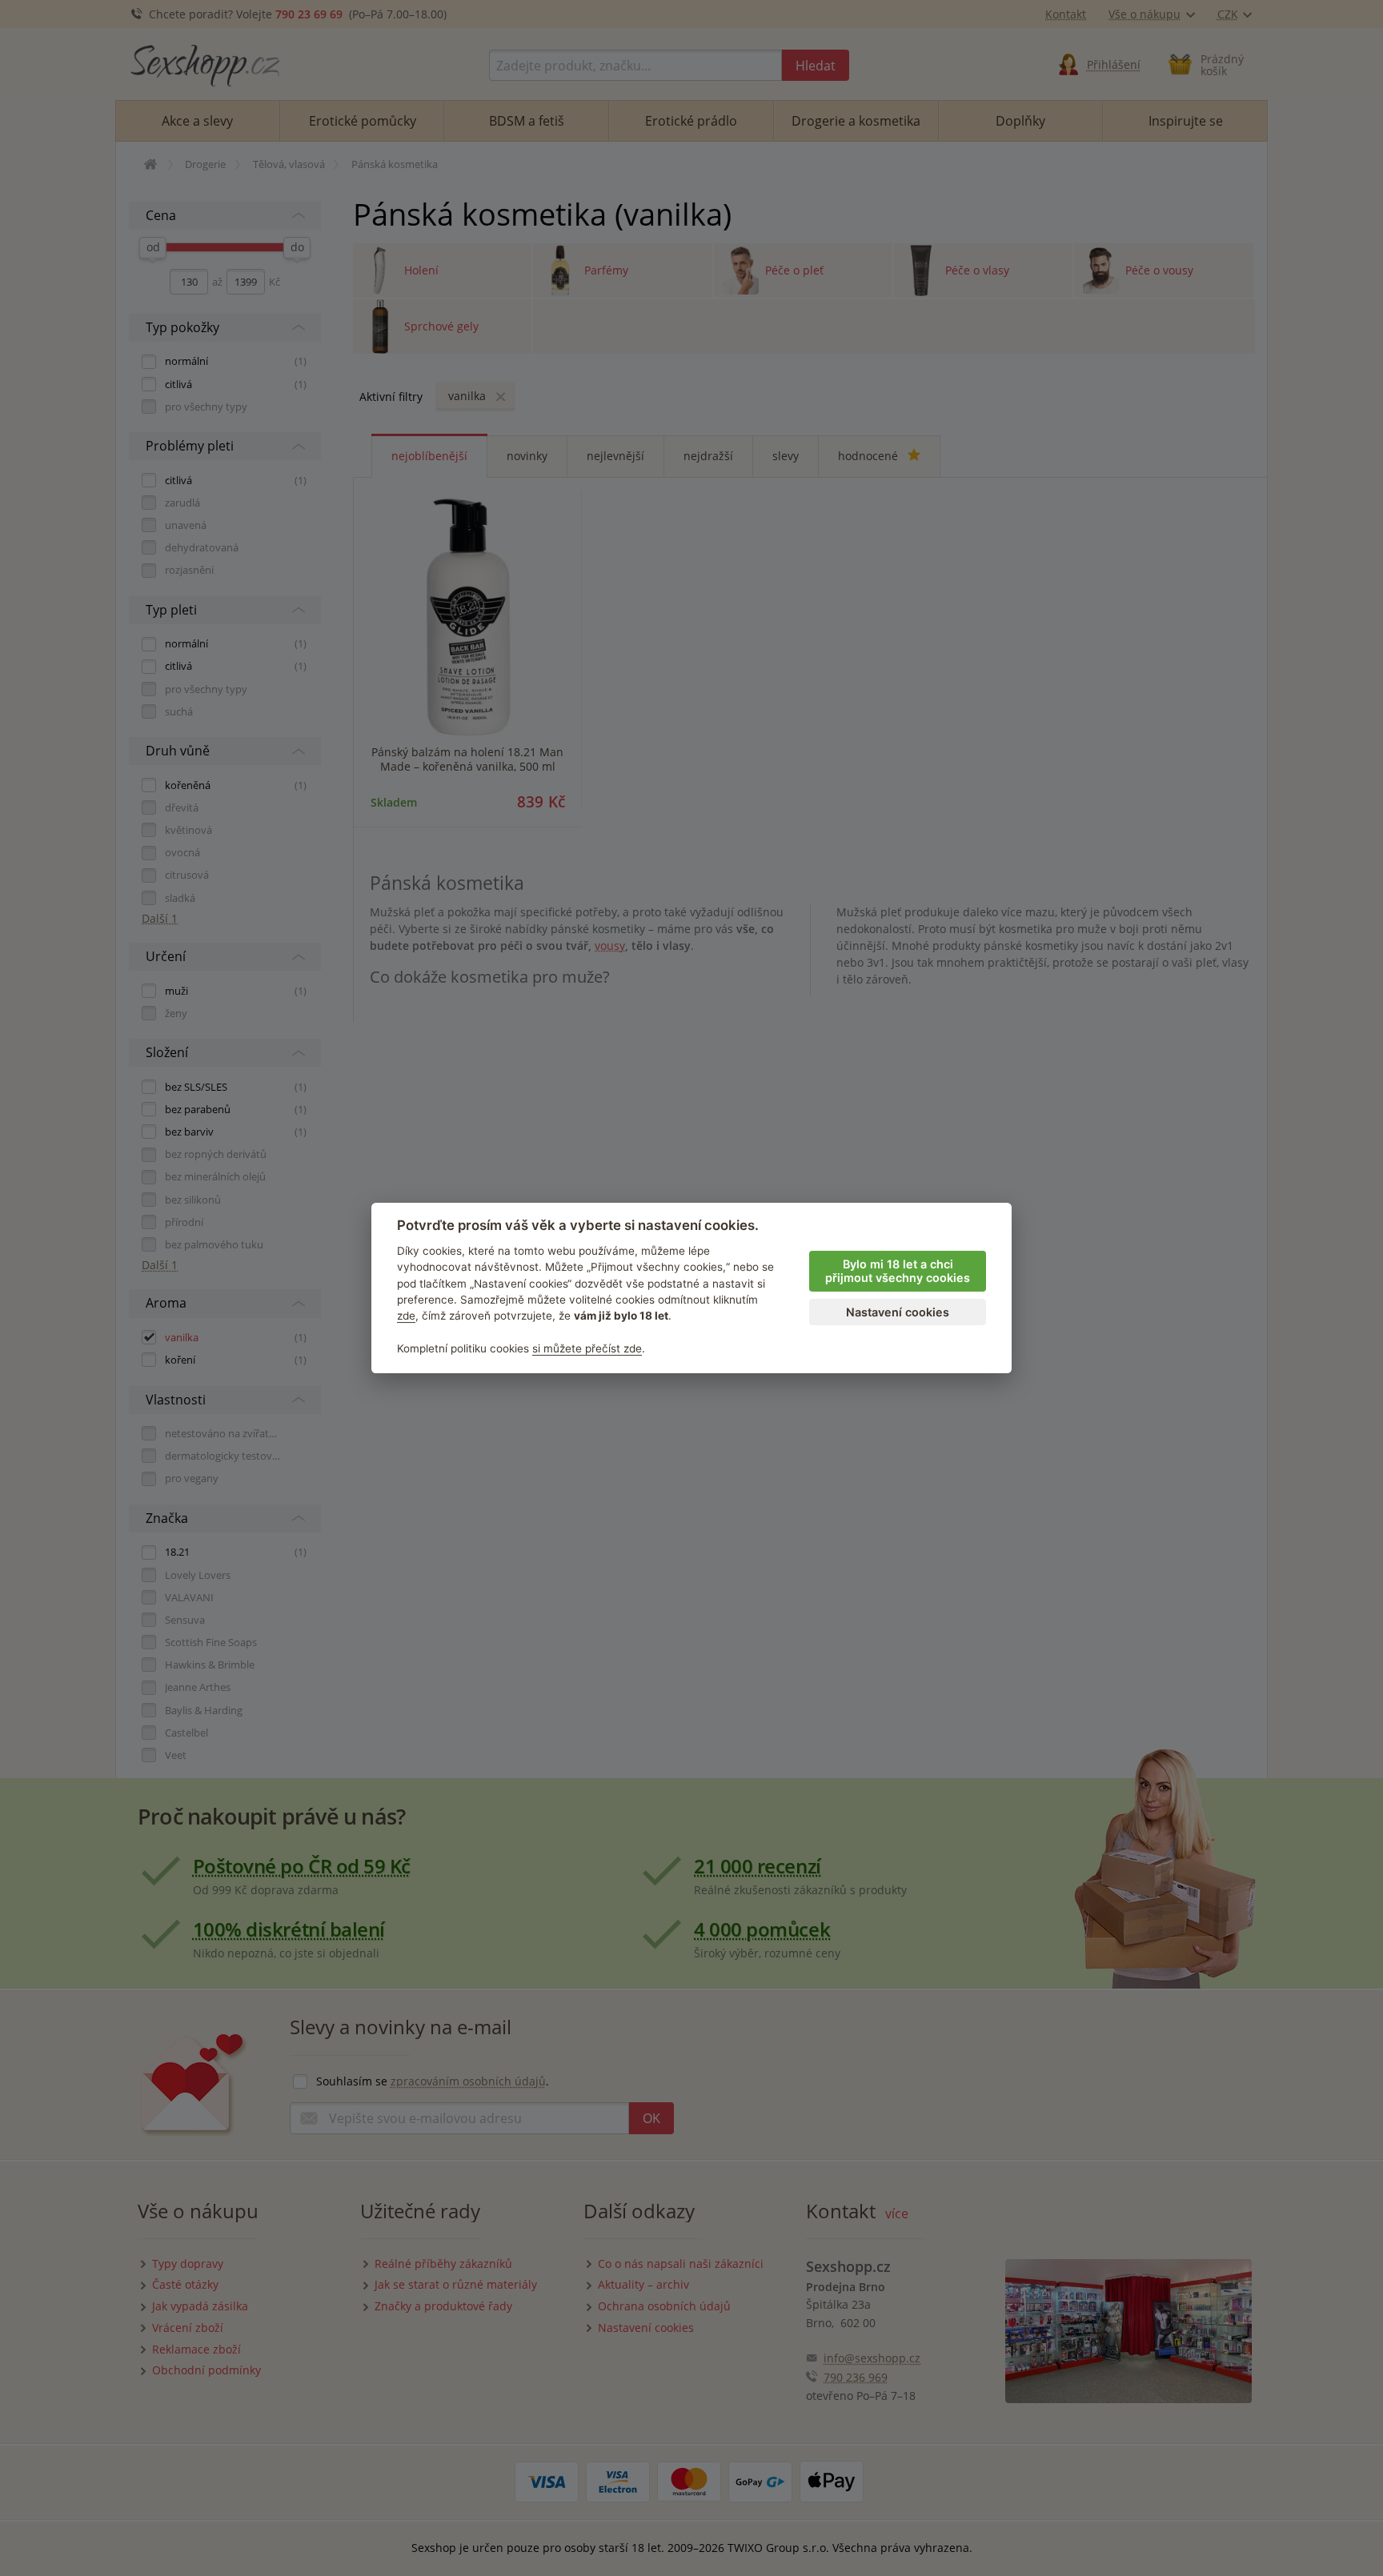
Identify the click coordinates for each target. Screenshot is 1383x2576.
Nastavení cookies (898, 1312)
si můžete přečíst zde (587, 1348)
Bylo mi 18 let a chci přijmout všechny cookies (898, 1271)
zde (406, 1316)
